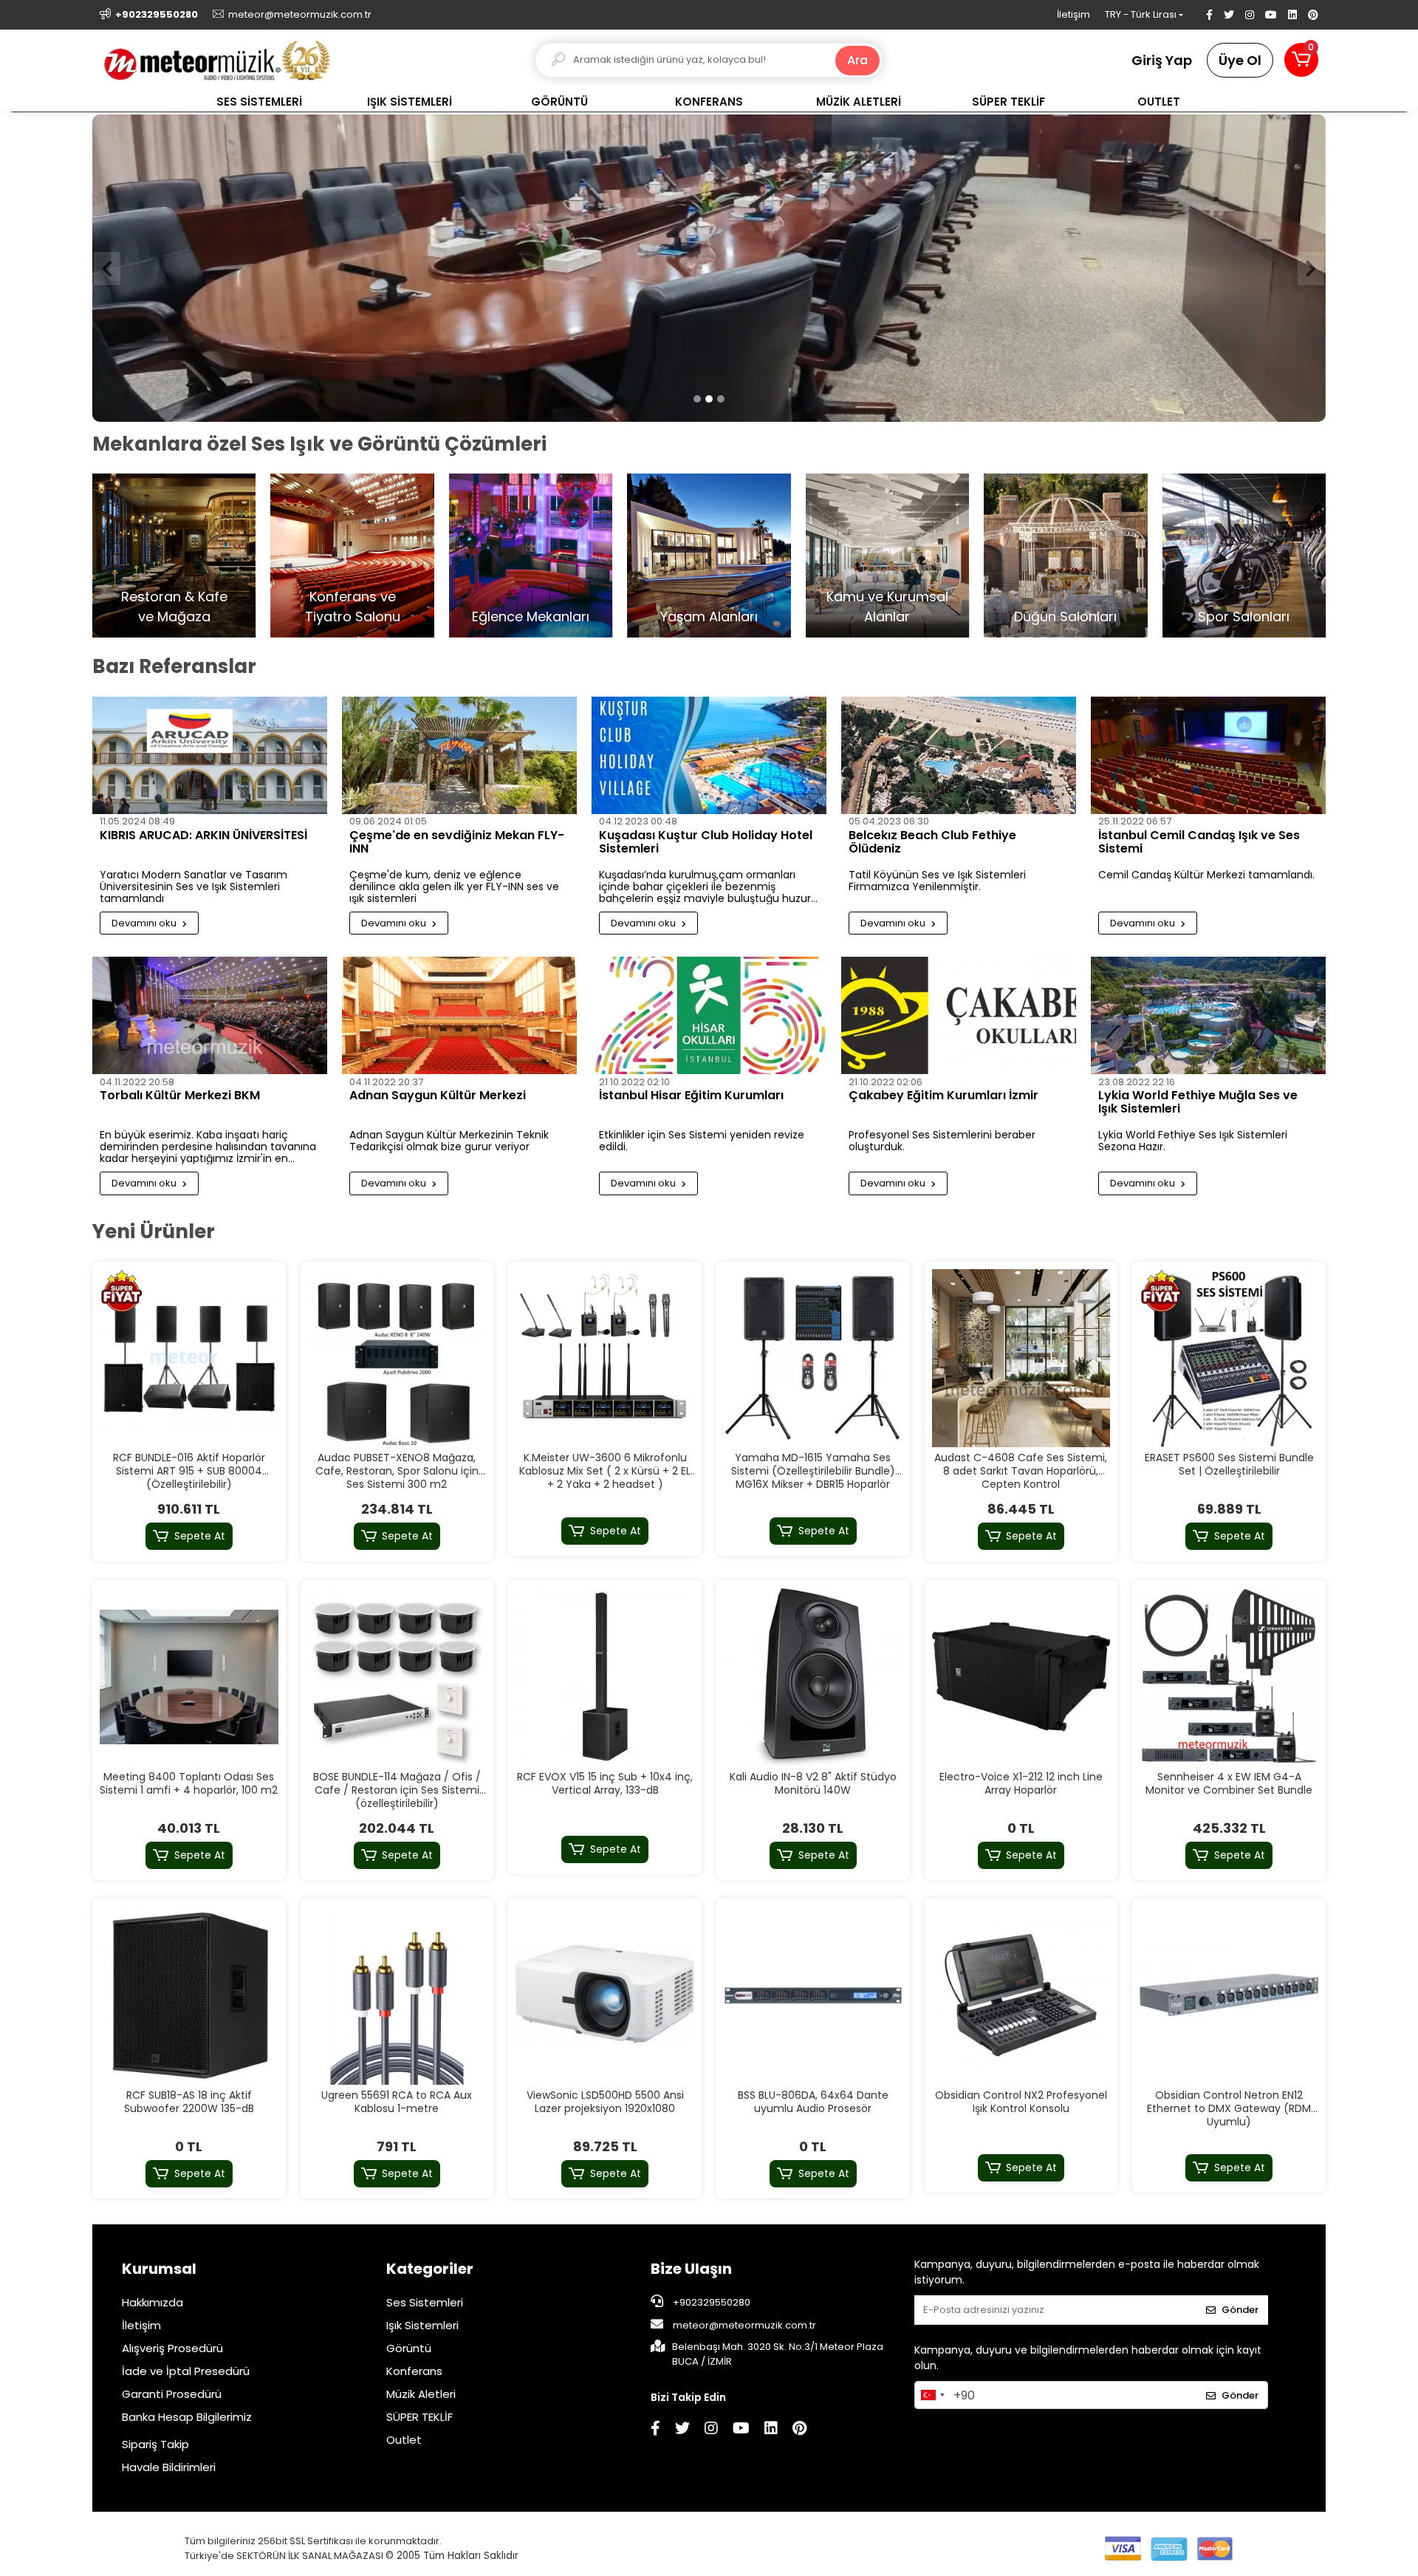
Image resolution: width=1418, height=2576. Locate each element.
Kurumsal (159, 2269)
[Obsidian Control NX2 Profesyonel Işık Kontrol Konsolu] (1021, 1996)
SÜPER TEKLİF (419, 2418)
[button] (1301, 60)
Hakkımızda (153, 2303)
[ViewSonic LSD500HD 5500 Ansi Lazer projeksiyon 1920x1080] (605, 1996)
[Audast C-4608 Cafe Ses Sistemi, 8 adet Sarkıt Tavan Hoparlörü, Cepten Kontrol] (1021, 1359)
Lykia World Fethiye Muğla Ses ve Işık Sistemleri (1198, 1104)
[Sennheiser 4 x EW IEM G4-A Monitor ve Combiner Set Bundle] (1229, 1678)
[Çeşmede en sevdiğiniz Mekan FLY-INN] (459, 756)
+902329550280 (710, 2303)
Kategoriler (430, 2269)
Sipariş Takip (155, 2445)
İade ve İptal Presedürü (186, 2372)
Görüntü (409, 2349)
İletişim (1073, 14)
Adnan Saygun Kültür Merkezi (438, 1097)
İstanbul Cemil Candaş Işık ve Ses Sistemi (1199, 844)
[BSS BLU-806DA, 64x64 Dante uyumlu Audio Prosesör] (813, 1996)
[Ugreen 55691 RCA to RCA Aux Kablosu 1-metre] (397, 1996)
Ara (857, 60)
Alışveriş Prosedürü (172, 2349)
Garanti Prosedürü (172, 2395)
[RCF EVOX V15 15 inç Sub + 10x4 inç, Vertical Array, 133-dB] (605, 1678)
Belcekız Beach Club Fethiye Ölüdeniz (932, 844)
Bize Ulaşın (691, 2269)
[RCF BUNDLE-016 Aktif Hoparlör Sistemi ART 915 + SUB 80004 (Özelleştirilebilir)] (189, 1359)
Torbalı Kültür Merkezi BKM (180, 1097)
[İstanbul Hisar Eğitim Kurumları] (709, 1016)
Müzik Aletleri (421, 2395)
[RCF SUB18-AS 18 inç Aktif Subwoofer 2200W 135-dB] (189, 1996)
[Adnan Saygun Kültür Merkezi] (459, 1016)
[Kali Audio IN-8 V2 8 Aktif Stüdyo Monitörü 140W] (813, 1678)
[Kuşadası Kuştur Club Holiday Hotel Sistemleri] (709, 756)
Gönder (1240, 2311)
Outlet (404, 2440)
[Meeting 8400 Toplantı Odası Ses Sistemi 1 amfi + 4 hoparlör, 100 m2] (189, 1678)
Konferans (414, 2372)
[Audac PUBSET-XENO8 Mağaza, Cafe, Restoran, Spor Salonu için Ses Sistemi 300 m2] (397, 1359)
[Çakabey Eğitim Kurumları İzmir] (959, 1016)
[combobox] (932, 2396)
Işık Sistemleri (422, 2326)
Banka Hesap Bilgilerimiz (187, 2418)
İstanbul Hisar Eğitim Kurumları (691, 1097)
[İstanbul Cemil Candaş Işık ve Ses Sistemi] (1208, 756)
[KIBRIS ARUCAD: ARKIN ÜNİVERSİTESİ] (210, 756)
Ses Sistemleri (425, 2303)
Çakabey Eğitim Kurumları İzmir (943, 1097)
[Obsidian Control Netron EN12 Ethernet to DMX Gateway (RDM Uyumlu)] (1229, 1996)
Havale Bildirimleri (169, 2468)
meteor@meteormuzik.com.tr (744, 2326)
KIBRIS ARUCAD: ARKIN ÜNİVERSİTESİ (203, 837)
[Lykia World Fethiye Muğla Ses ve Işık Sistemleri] (1208, 1016)
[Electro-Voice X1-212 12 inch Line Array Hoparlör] (1021, 1678)
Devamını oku (145, 924)
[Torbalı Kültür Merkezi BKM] (210, 1016)
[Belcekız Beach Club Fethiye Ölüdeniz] (959, 756)
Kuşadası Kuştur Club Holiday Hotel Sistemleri (706, 844)
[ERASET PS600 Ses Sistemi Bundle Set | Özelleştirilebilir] (1229, 1359)
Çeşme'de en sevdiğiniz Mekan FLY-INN (457, 844)
